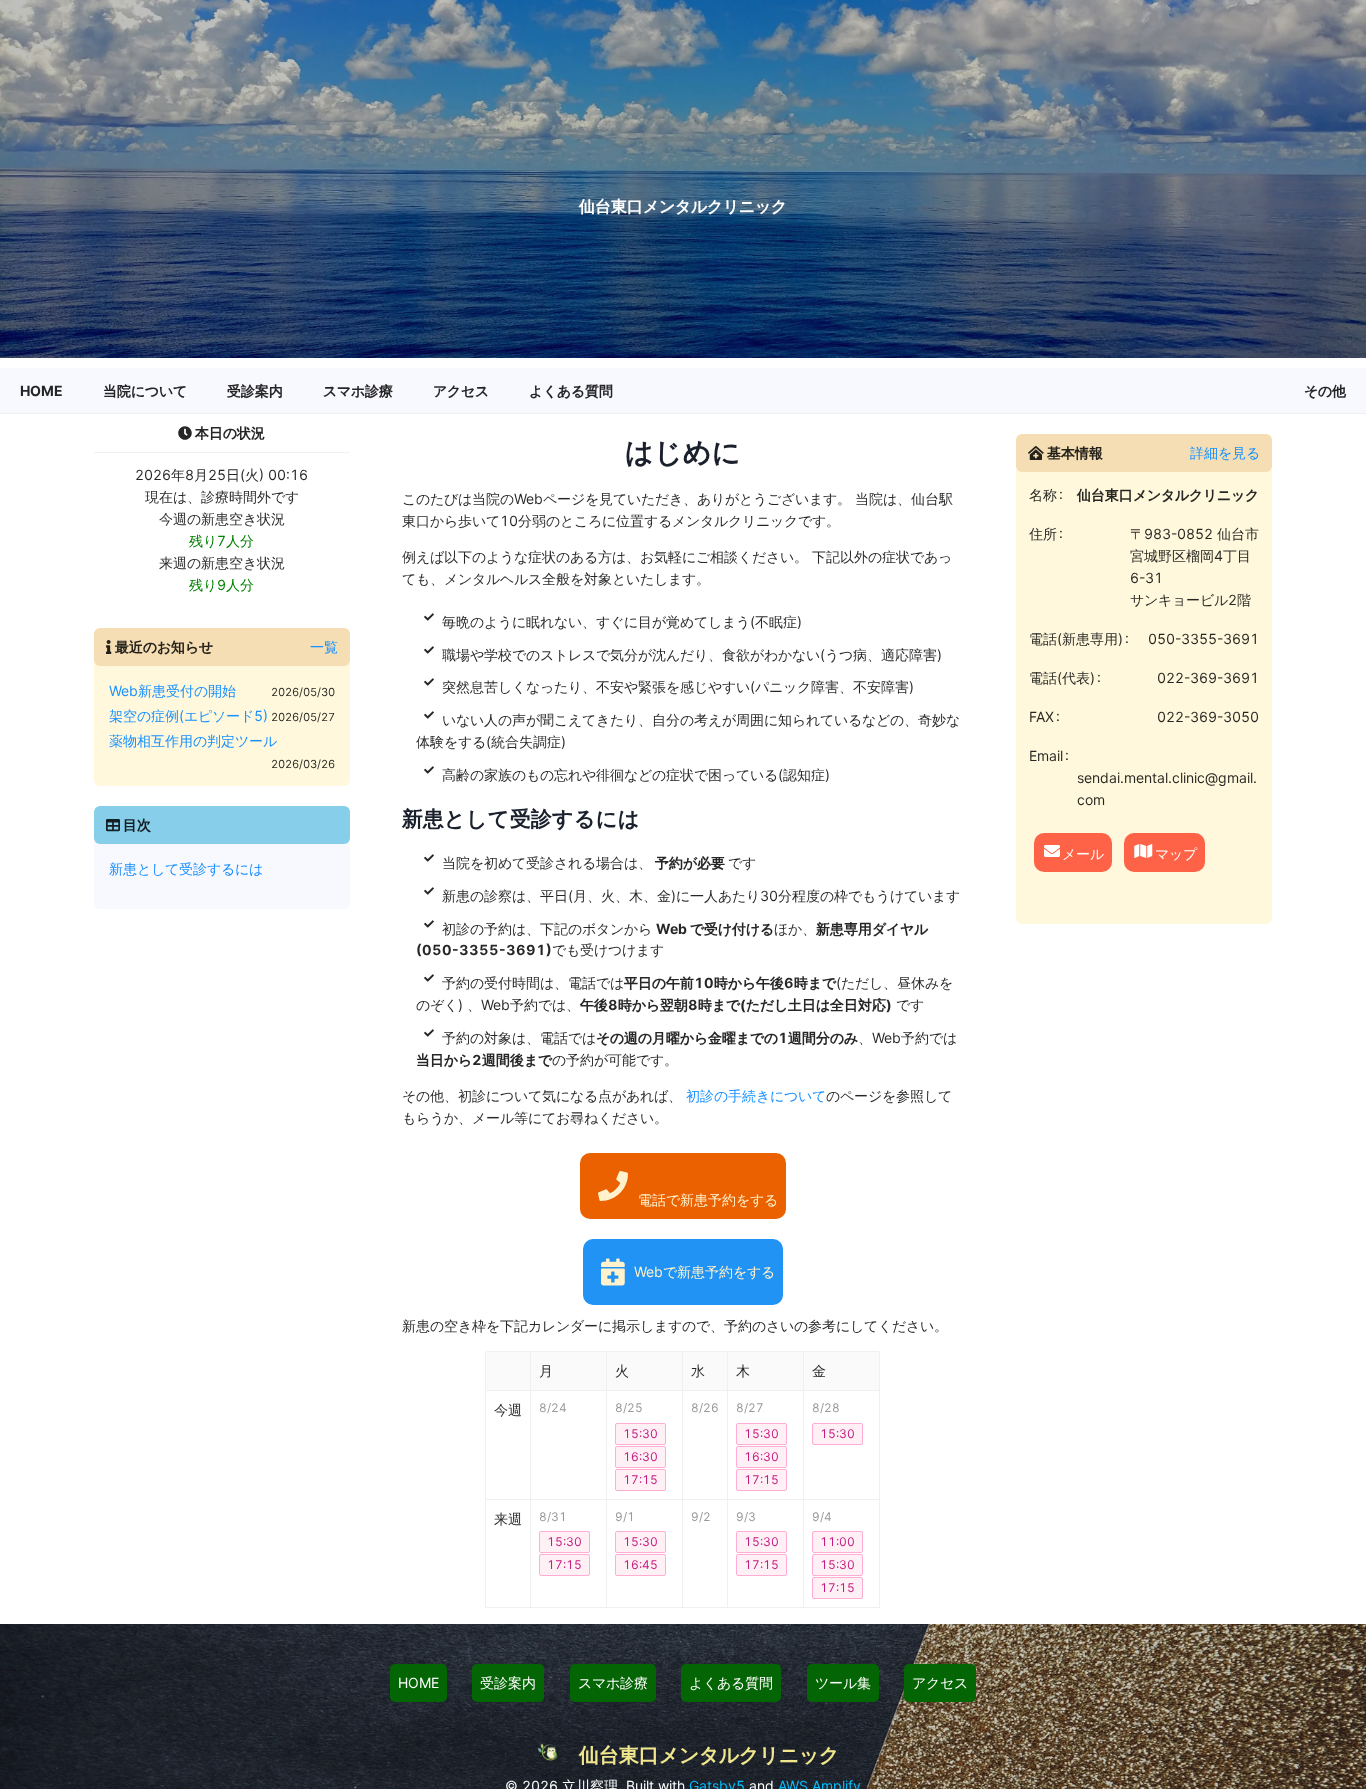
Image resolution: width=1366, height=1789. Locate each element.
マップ (1176, 852)
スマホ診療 (613, 1682)
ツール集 (843, 1682)
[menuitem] (41, 391)
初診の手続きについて (754, 1095)
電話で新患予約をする (708, 1199)
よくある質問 (731, 1682)
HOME (418, 1682)
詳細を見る (1225, 452)
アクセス (940, 1682)
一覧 (324, 646)
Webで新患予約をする (704, 1271)
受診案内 (508, 1682)
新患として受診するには (186, 868)
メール (1083, 852)
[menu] (683, 391)
